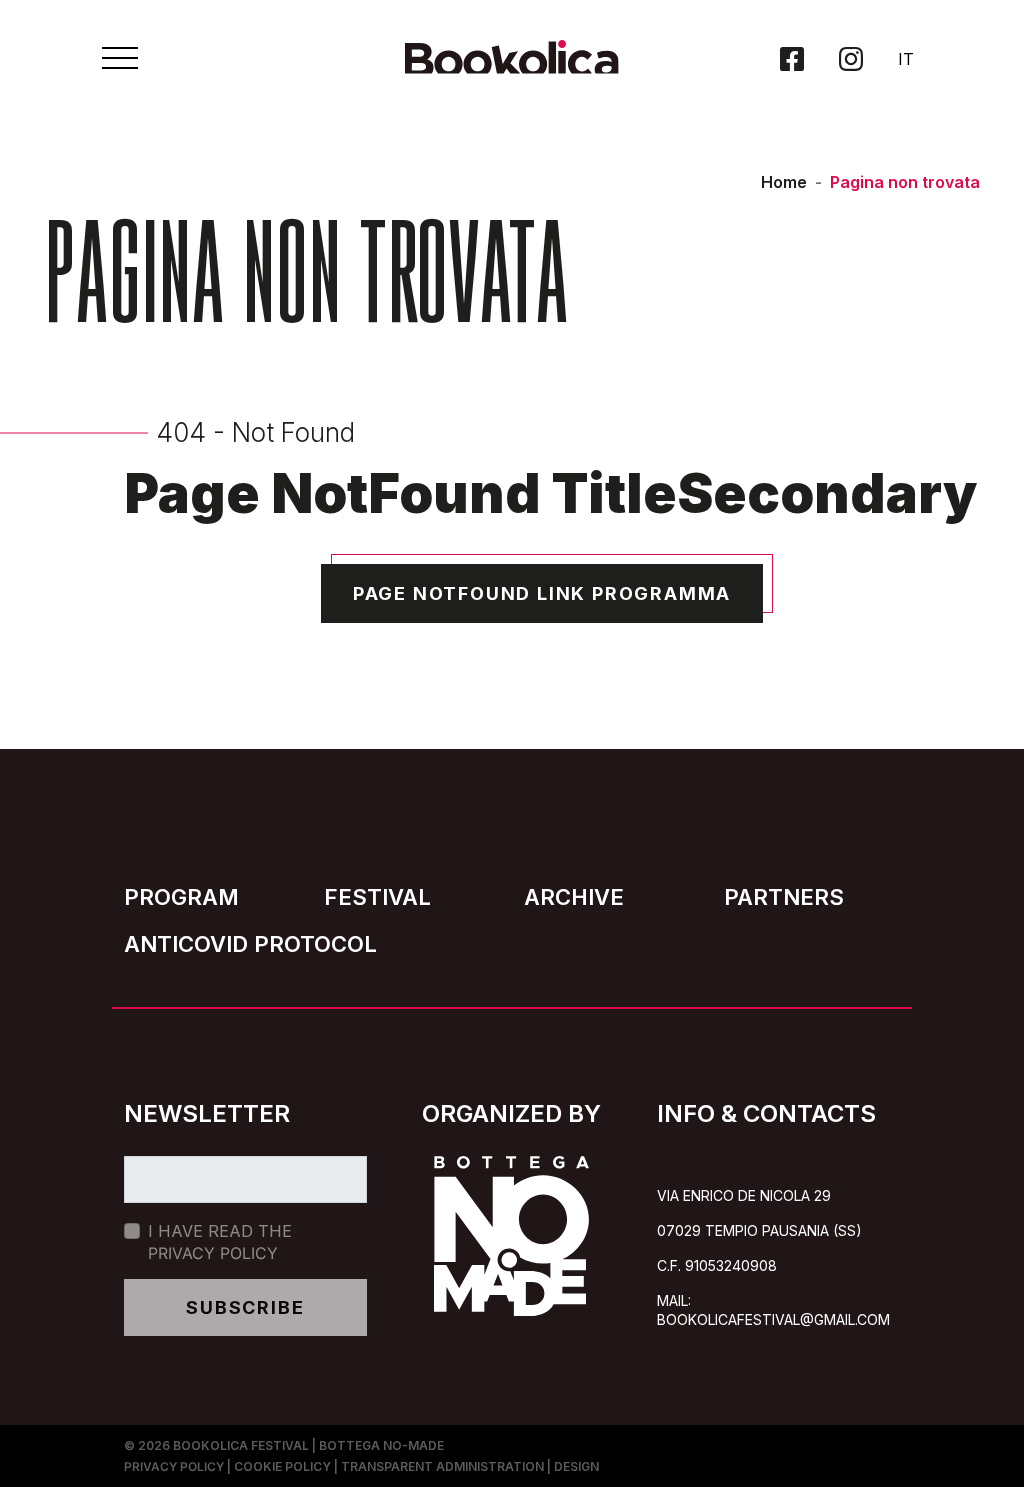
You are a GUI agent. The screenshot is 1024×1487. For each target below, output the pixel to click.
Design (576, 1466)
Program (181, 897)
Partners (784, 897)
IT (906, 59)
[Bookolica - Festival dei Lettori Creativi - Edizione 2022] (512, 66)
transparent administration (442, 1466)
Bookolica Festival (241, 1445)
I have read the (220, 1242)
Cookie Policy (282, 1466)
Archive (574, 897)
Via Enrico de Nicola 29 (744, 1195)
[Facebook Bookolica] (792, 59)
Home (784, 182)
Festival (377, 897)
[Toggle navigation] (120, 58)
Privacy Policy (213, 1253)
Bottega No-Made (381, 1445)
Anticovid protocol (250, 944)
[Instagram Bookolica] (851, 59)
